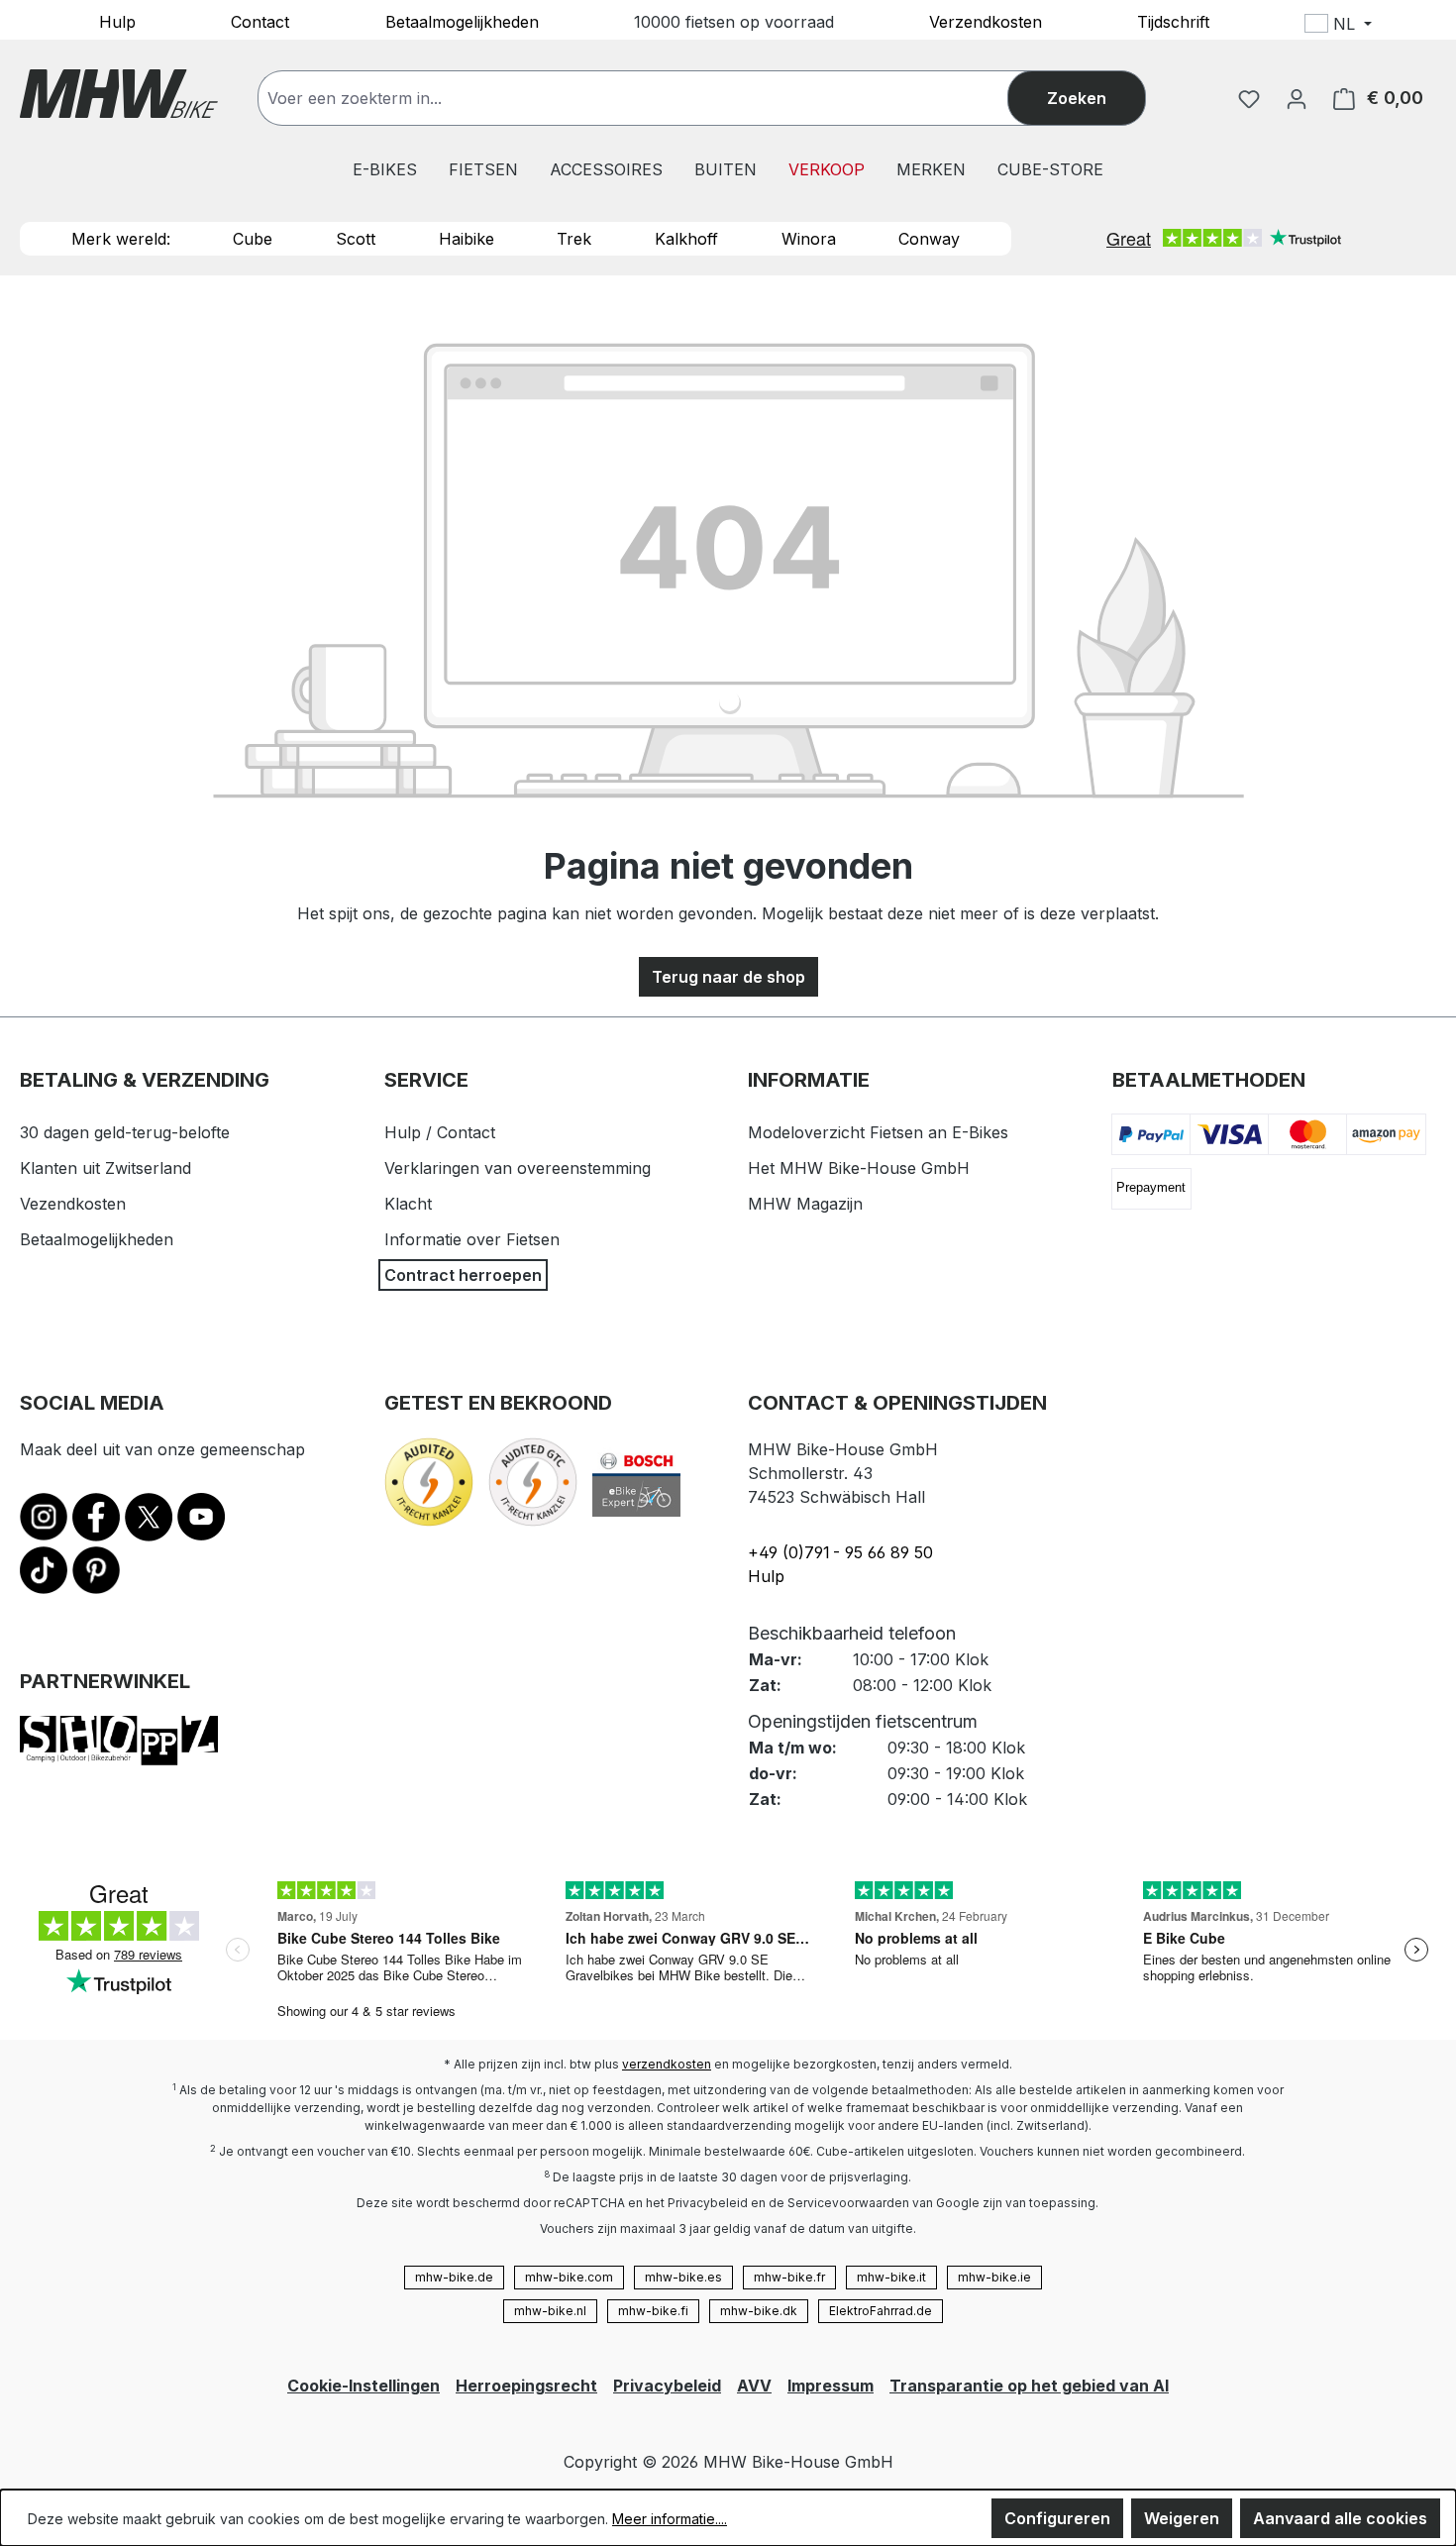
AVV (754, 2386)
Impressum (831, 2386)
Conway (929, 239)
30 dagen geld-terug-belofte (125, 1132)
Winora (809, 239)
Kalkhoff (686, 239)
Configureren (1057, 2518)
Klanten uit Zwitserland (105, 1168)
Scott (356, 239)
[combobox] (653, 98)
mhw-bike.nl (550, 2311)
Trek (574, 239)
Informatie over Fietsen (472, 1239)
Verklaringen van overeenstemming (518, 1168)
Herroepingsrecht (526, 2386)
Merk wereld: (121, 239)
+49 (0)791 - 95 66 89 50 (840, 1552)
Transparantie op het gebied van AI (1029, 2386)
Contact (260, 21)
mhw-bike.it (891, 2277)
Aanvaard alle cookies (1340, 2518)
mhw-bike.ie (994, 2277)
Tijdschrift (1173, 21)
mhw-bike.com (569, 2277)
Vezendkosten (73, 1204)
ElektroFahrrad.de (881, 2311)
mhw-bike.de (454, 2277)
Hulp (117, 21)
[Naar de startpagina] (119, 94)
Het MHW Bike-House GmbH (859, 1168)
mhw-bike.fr (789, 2277)
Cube (253, 239)
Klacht (408, 1204)
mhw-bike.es (683, 2277)
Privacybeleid (667, 2386)
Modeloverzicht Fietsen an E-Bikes (878, 1132)
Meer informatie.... (670, 2519)
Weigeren (1182, 2518)
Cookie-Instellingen (364, 2386)
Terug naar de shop (728, 977)
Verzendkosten (986, 21)
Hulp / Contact (440, 1132)
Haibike (467, 239)
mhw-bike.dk (759, 2311)
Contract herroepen (463, 1275)
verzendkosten (667, 2064)
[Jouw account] (1297, 98)
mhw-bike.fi (653, 2311)
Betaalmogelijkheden (462, 21)
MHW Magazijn (805, 1204)
